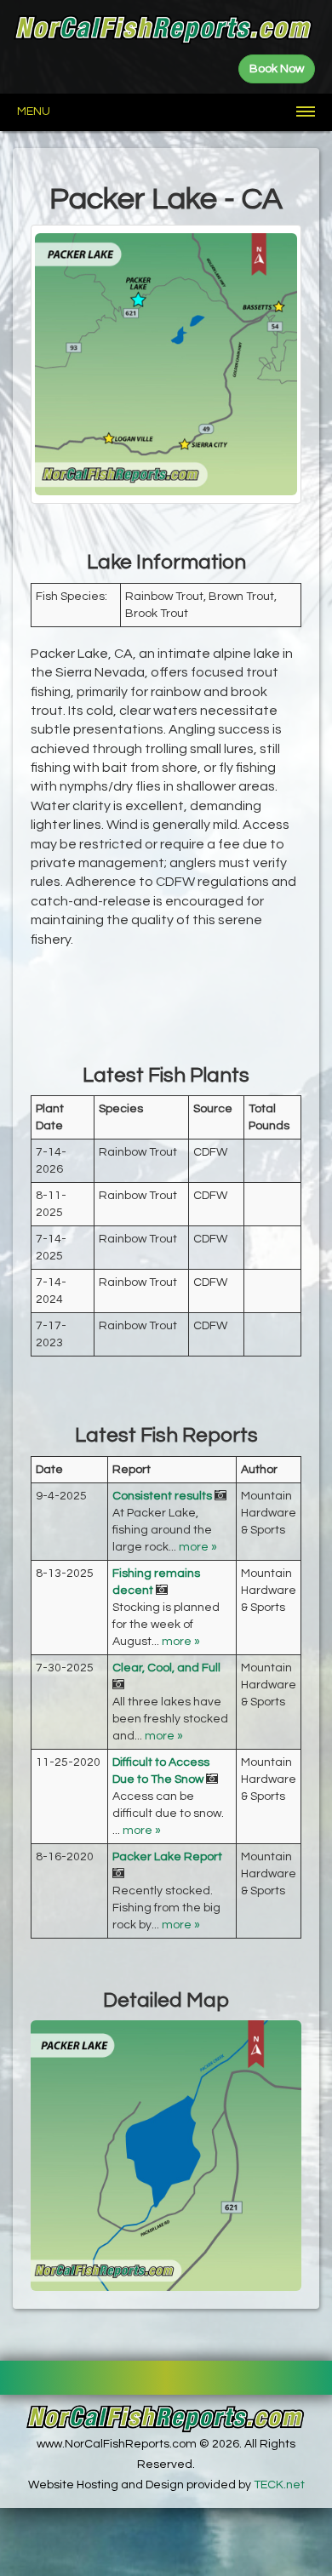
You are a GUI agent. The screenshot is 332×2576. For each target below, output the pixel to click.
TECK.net (279, 2485)
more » (198, 1547)
